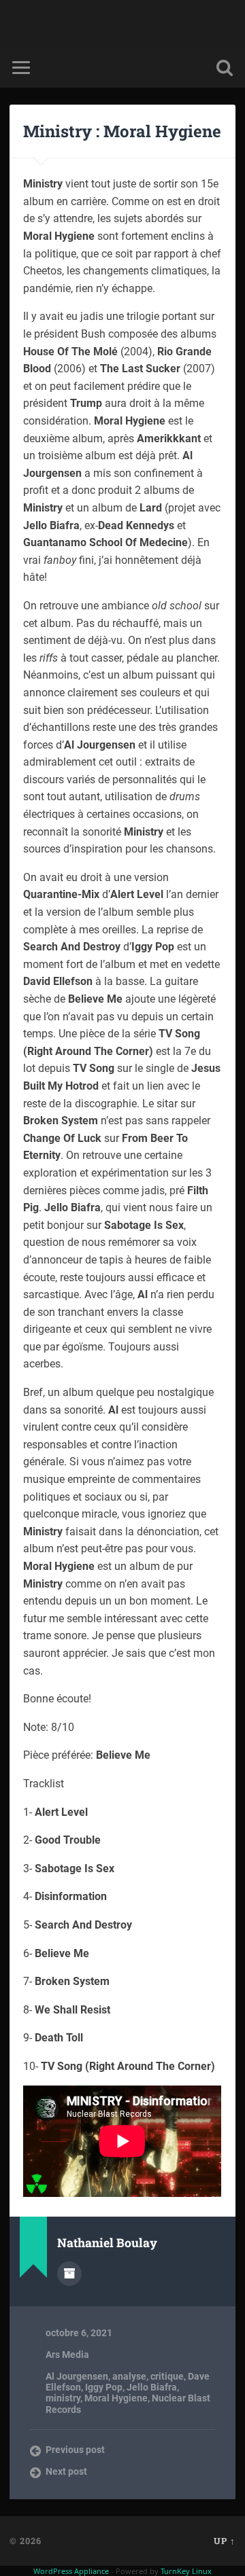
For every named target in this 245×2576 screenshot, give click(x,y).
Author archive (69, 2274)
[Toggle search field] (225, 68)
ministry (63, 2398)
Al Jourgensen (77, 2376)
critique (167, 2376)
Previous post (75, 2450)
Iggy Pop (104, 2387)
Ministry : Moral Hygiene (122, 131)
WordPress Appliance (71, 2571)
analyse (129, 2376)
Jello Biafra (152, 2387)
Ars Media (67, 2355)
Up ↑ (225, 2541)
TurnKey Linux (186, 2571)
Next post (66, 2471)
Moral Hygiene (116, 2398)
